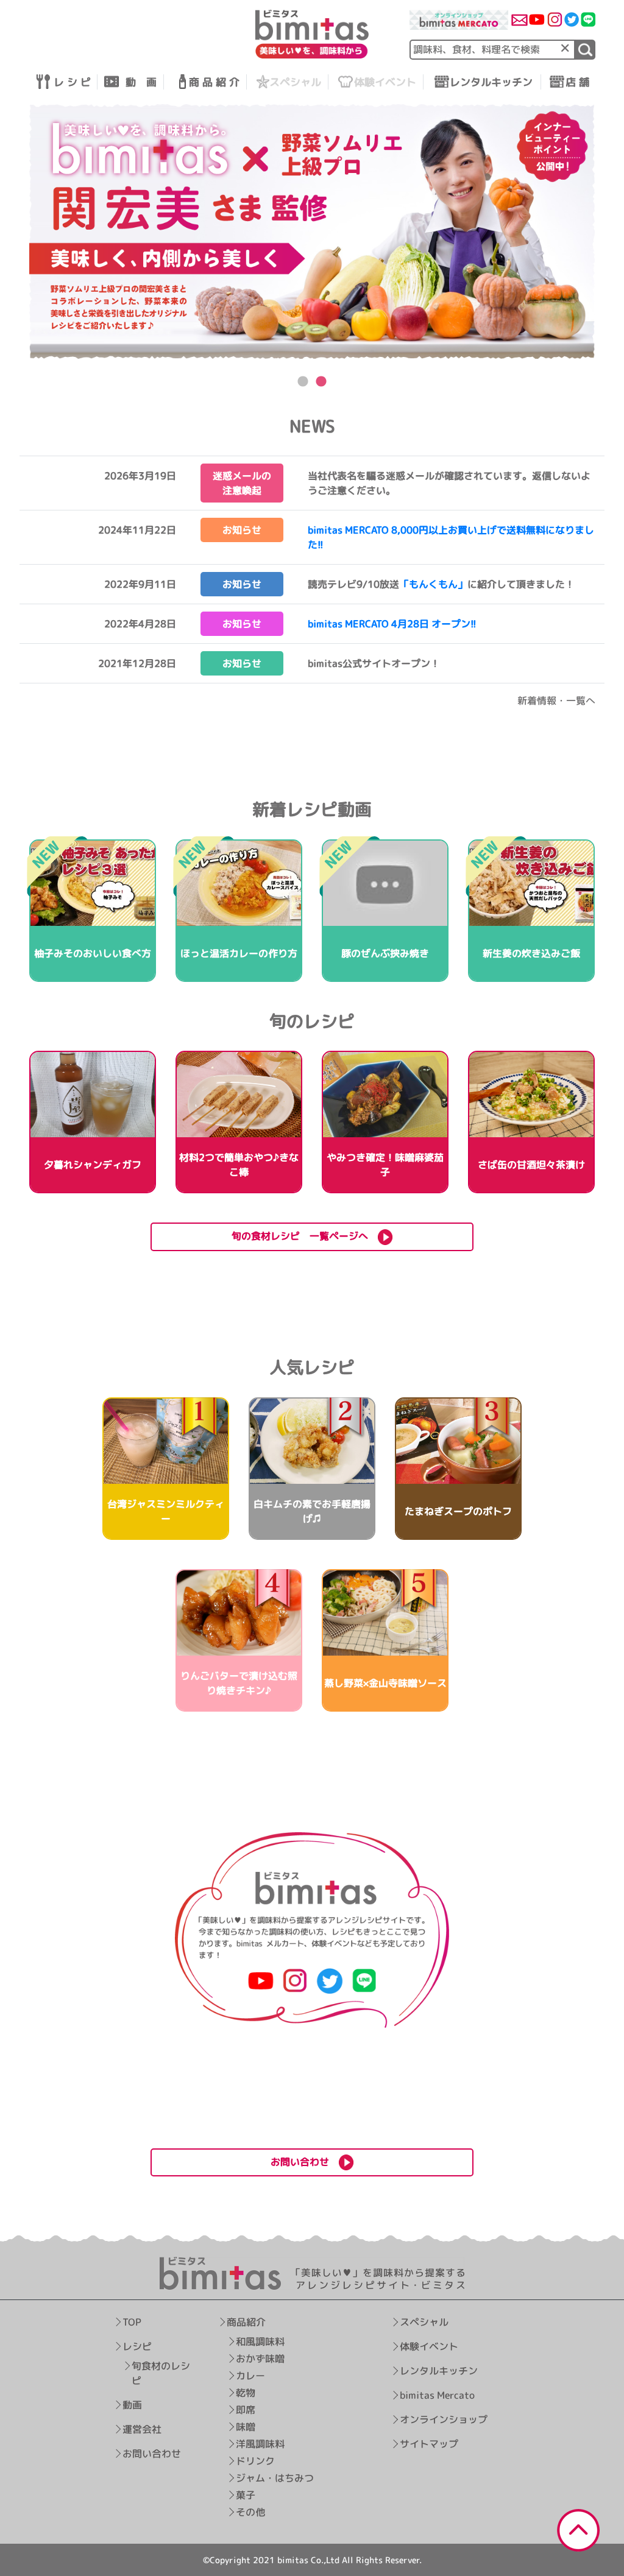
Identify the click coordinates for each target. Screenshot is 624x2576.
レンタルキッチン (439, 2371)
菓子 (245, 2495)
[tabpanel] (312, 231)
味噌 (245, 2427)
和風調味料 (260, 2341)
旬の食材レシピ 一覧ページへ (305, 1236)
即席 (245, 2410)
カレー (250, 2376)
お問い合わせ (152, 2454)
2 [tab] (321, 382)
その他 (250, 2512)
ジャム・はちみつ (274, 2478)
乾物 (245, 2393)
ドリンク (255, 2461)
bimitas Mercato (437, 2396)
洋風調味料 (260, 2444)
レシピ (137, 2346)
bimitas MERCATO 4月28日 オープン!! (392, 624)
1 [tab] (303, 382)
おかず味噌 (260, 2359)
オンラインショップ (444, 2420)
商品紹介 (246, 2322)
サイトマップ (429, 2444)
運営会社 (142, 2429)
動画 (132, 2405)
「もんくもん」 (433, 584)
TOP (132, 2322)
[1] (585, 50)
